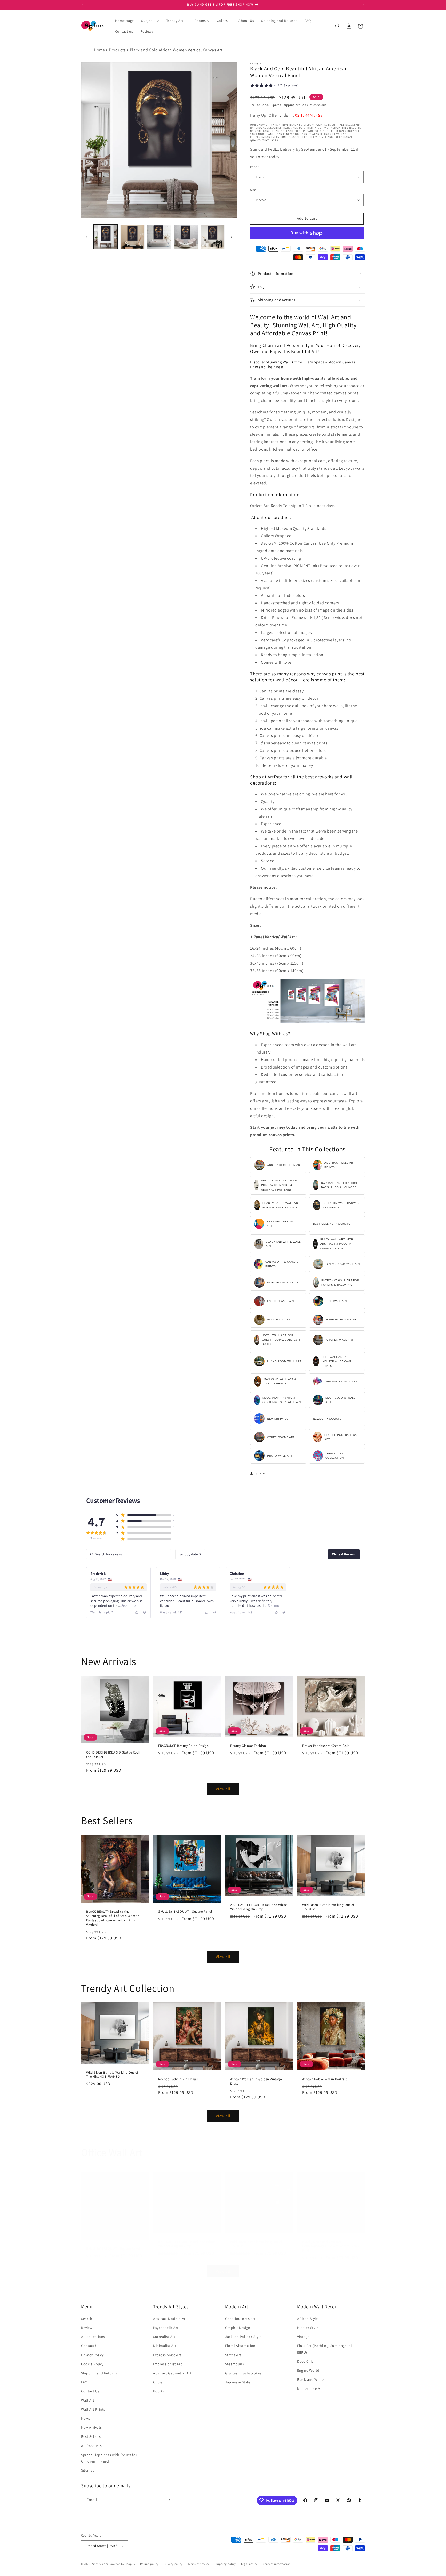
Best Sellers (91, 2436)
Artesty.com (100, 2564)
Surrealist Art (164, 2337)
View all (223, 1789)
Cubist (158, 2382)
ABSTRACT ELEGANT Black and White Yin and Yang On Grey (258, 1907)
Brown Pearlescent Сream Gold (326, 1746)
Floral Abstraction (240, 2346)
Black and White (310, 2379)
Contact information (277, 2564)
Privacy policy (173, 2564)
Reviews (88, 2328)
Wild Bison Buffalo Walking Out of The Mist (328, 1907)
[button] (338, 26)
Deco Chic (305, 2361)
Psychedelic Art (166, 2328)
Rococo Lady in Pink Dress (178, 2079)
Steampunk (235, 2364)
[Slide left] (87, 237)
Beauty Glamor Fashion (248, 1746)
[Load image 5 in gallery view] (213, 237)
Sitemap (88, 2470)
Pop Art (159, 2391)
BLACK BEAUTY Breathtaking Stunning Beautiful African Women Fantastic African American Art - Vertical (113, 1918)
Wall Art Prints (93, 2409)
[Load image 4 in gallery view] (186, 237)
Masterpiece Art (310, 2388)
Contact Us (90, 2346)
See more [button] (128, 1605)
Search (87, 2318)
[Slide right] (232, 237)
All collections (93, 2337)
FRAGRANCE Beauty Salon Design (183, 1746)
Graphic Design (238, 2328)
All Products (91, 2445)
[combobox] (190, 1554)
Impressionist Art (168, 2364)
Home (99, 50)
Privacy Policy (92, 2355)
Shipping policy (225, 2564)
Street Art (233, 2355)
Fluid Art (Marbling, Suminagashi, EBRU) (325, 2349)
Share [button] (260, 1473)
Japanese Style (238, 2382)
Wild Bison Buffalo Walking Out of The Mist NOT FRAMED (112, 2075)
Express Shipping (282, 105)
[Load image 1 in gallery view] (106, 237)
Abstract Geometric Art (172, 2373)
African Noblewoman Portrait (324, 2079)
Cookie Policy (92, 2364)
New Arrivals (91, 2427)
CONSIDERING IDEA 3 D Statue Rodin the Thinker (114, 1755)
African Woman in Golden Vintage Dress (256, 2081)
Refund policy (149, 2564)
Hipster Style (308, 2328)
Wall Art (88, 2400)
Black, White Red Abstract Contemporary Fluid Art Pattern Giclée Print (331, 2246)
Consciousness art (240, 2318)
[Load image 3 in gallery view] (159, 237)
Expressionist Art (167, 2355)
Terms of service (199, 2564)
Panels (255, 167)
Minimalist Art (165, 2346)
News (85, 2418)
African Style (308, 2318)
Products (117, 50)
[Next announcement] (363, 5)
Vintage (303, 2337)
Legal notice (249, 2564)
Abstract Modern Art (170, 2318)
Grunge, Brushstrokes (243, 2373)
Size (253, 190)
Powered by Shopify (122, 2564)
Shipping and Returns (99, 2373)
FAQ (84, 2382)
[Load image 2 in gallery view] (132, 237)
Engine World (308, 2370)
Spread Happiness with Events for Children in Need (109, 2458)
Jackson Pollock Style (243, 2337)
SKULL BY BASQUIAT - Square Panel (185, 1912)
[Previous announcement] (83, 5)
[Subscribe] (168, 2500)
